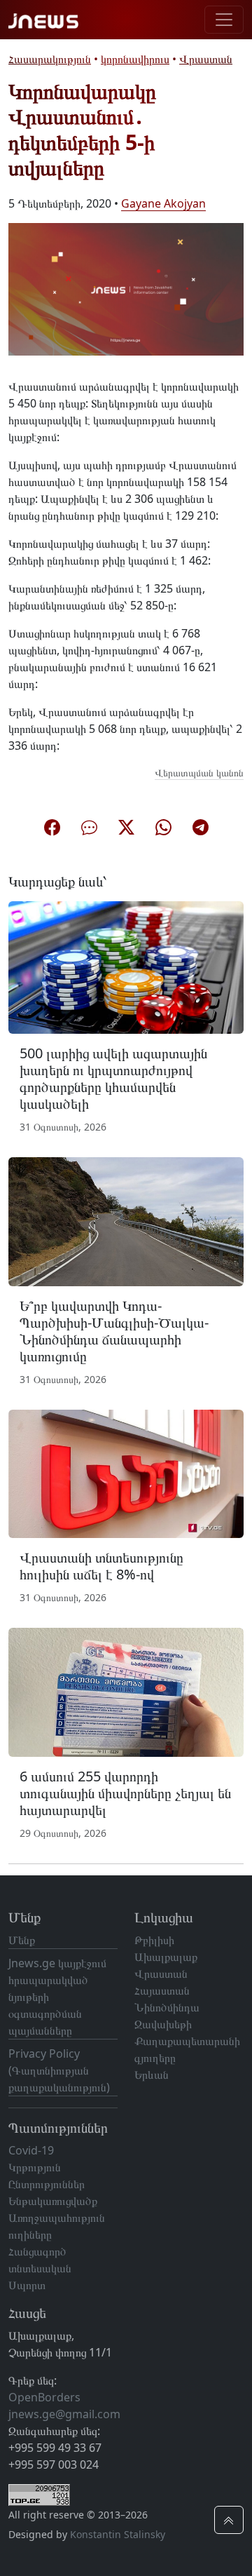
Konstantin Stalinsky (118, 2534)
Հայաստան (162, 1990)
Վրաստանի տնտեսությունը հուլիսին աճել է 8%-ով (101, 1566)
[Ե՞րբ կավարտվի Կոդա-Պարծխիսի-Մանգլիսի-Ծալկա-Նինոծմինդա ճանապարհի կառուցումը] (126, 1220)
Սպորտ (27, 2285)
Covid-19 (31, 2150)
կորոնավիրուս (135, 59)
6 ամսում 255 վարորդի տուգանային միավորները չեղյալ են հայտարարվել (125, 1793)
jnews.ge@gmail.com (64, 2414)
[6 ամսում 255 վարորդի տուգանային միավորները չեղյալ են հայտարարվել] (126, 1692)
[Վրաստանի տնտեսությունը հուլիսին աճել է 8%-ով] (126, 1473)
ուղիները (30, 2234)
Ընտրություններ (47, 2184)
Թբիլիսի (154, 1940)
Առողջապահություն (57, 2218)
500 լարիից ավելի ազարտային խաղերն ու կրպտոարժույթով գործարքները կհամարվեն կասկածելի (113, 1078)
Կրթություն (35, 2167)
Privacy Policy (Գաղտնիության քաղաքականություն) (59, 2070)
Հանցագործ (37, 2251)
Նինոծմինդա (167, 2007)
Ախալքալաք (166, 1957)
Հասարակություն (50, 59)
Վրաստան (206, 59)
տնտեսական (40, 2268)
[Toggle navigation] (224, 20)
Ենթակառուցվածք (53, 2201)
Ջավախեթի (163, 2024)
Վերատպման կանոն (199, 773)
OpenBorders (44, 2397)
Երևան (152, 2075)
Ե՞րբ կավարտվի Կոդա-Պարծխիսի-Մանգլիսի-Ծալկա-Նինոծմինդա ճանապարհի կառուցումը (114, 1331)
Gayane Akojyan (163, 203)
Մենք (22, 1940)
